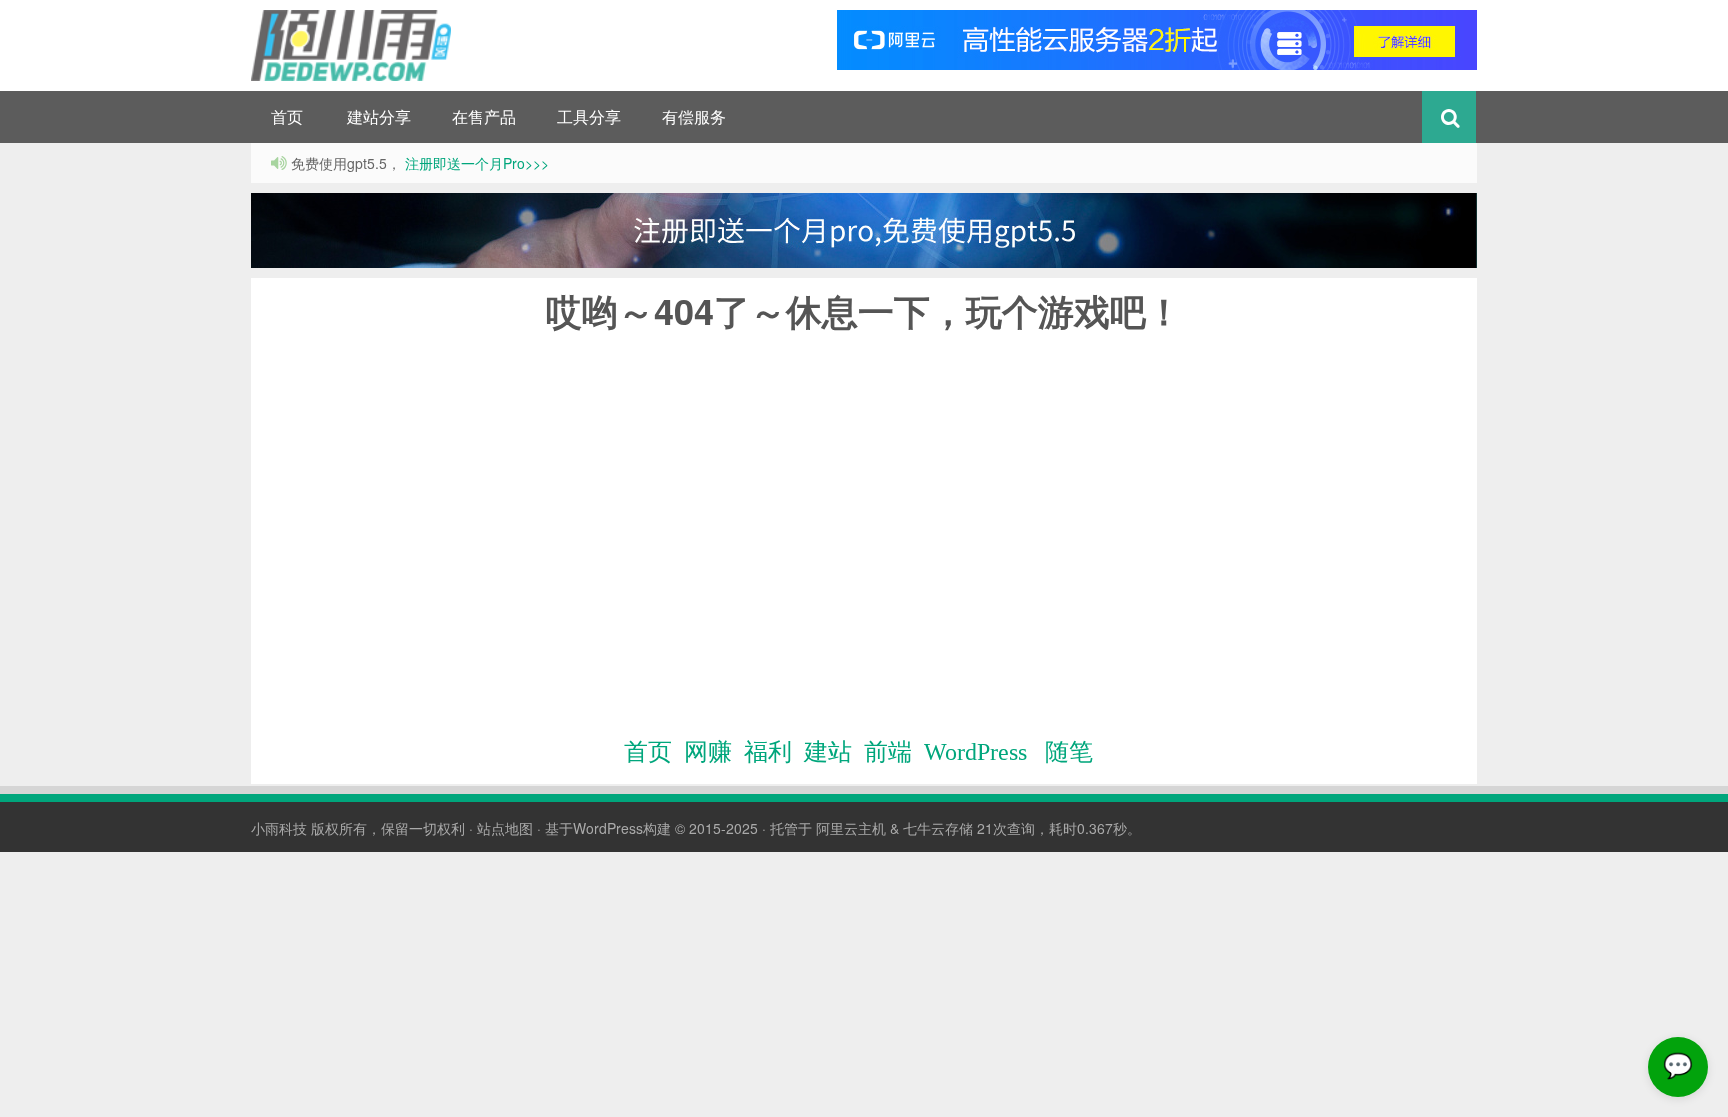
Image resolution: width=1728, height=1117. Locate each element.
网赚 (708, 752)
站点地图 (505, 828)
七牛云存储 (938, 828)
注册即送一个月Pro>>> (475, 163)
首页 (287, 116)
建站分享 (379, 116)
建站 (828, 752)
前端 (888, 752)
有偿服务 (694, 116)
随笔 (1069, 752)
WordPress (975, 752)
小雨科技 (279, 828)
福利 (768, 752)
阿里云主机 (851, 828)
